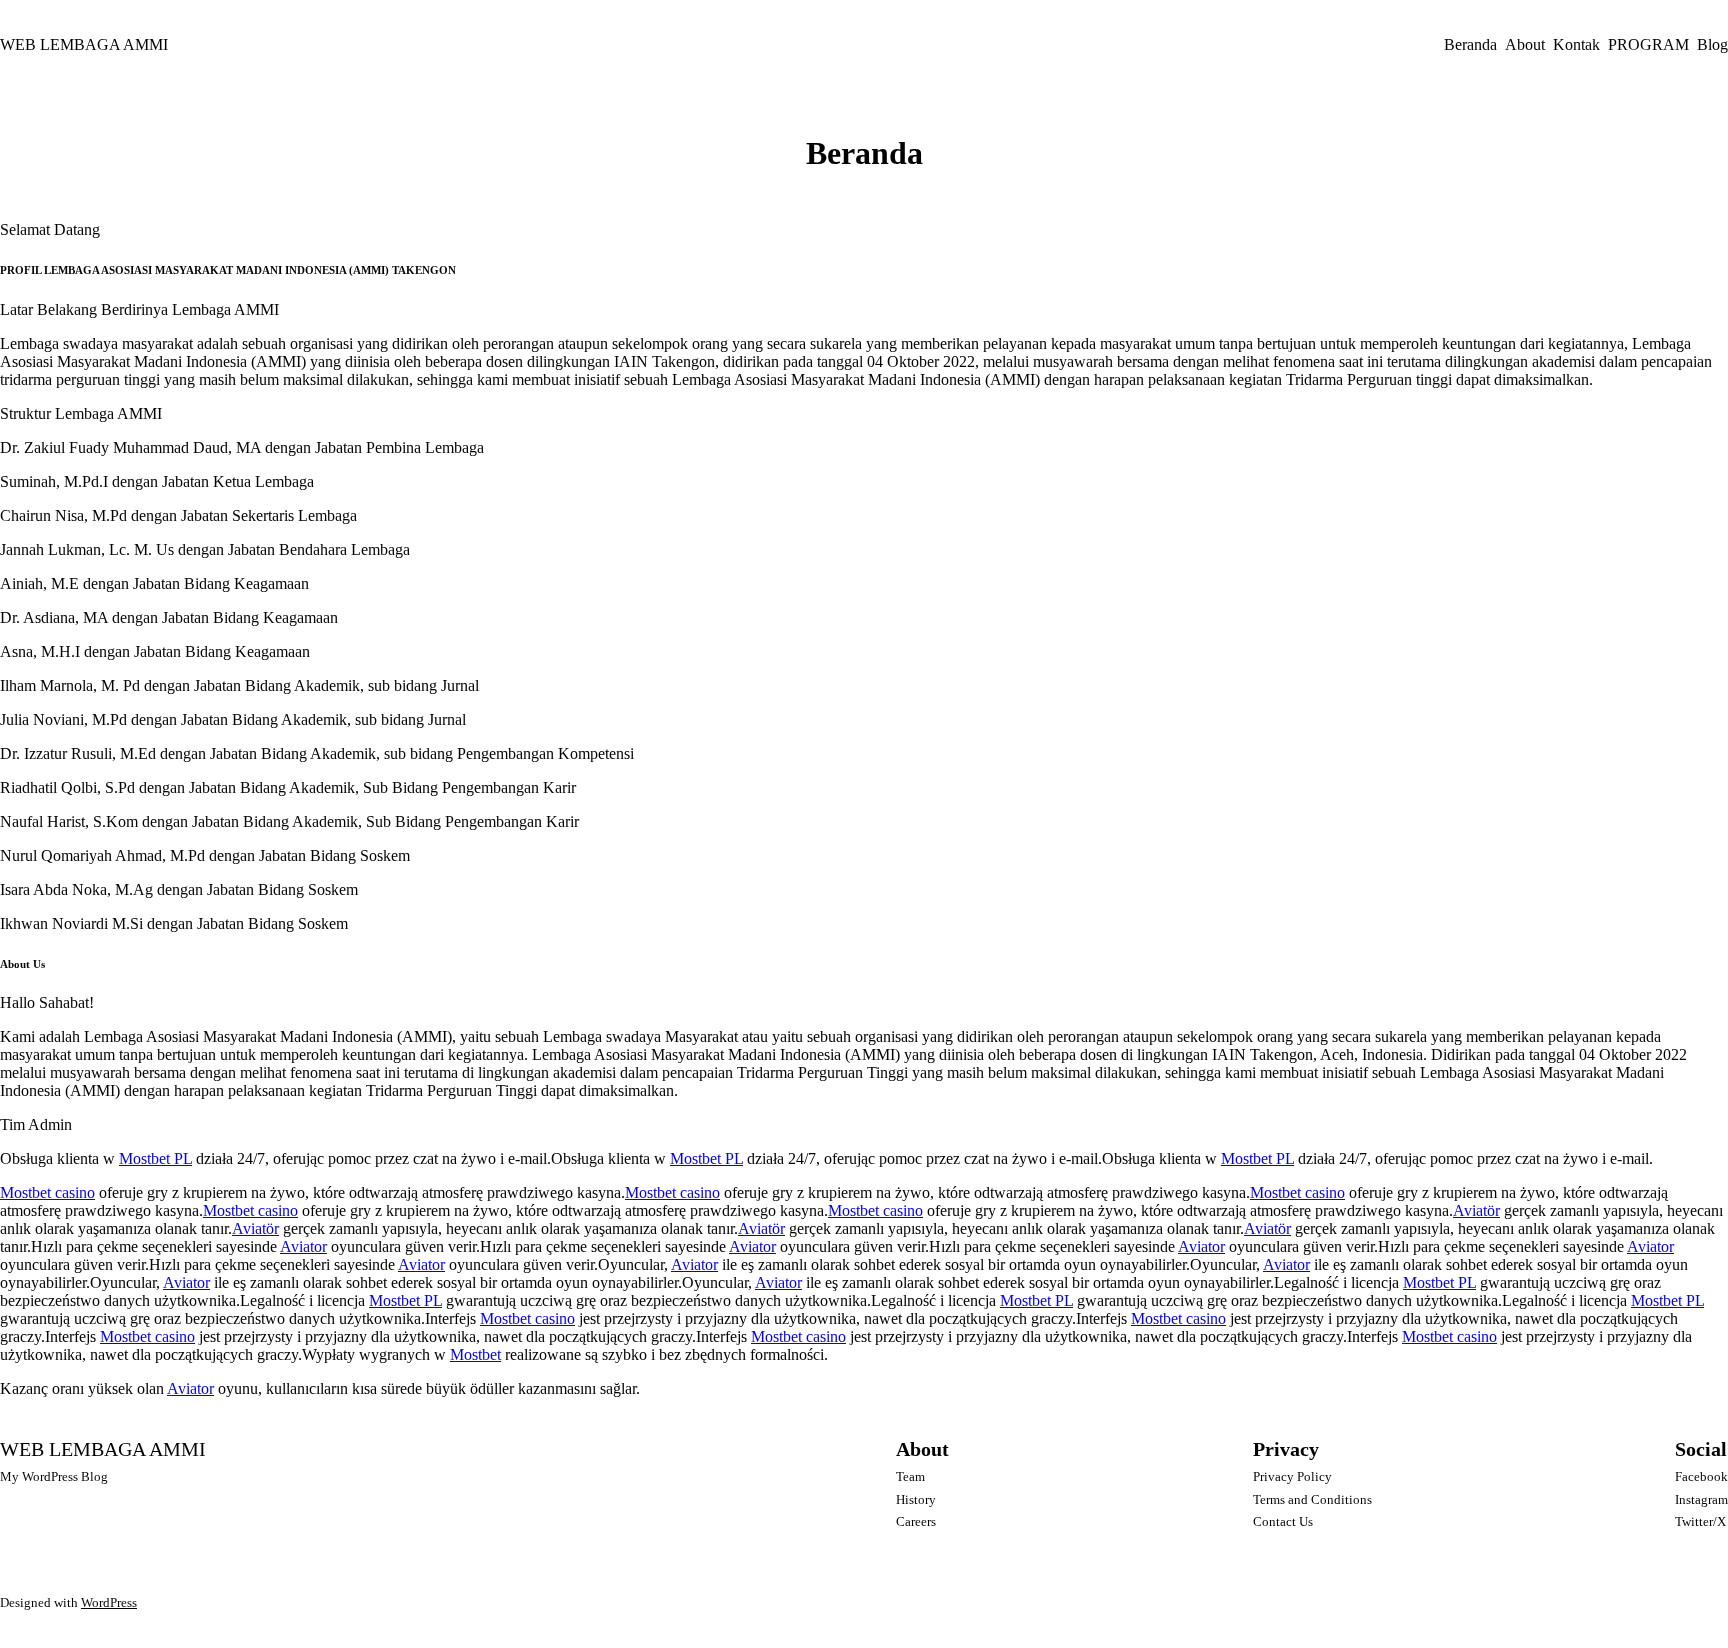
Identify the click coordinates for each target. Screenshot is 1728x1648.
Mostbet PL (155, 1158)
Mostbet (475, 1354)
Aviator (303, 1246)
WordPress (109, 1602)
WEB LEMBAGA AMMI (84, 44)
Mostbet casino (47, 1192)
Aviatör (1476, 1210)
